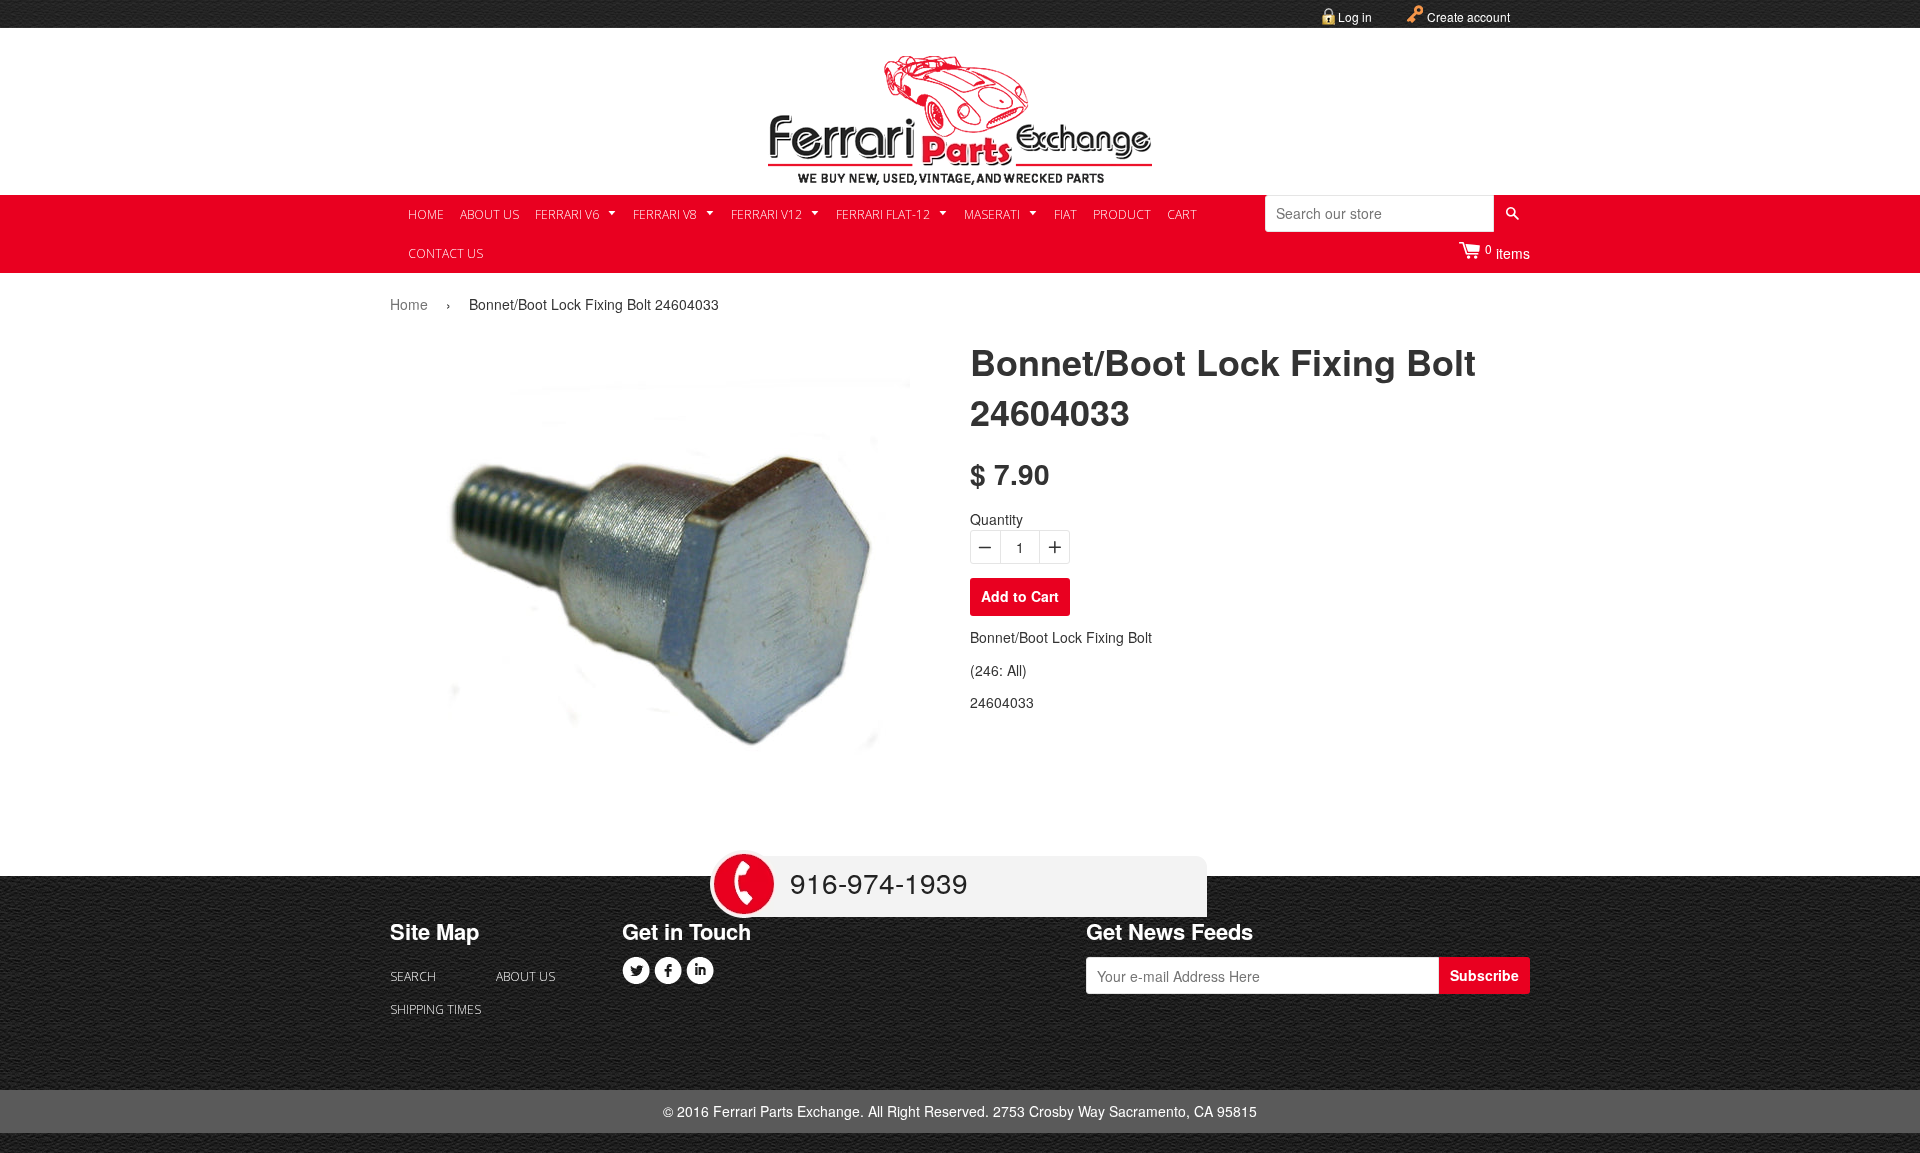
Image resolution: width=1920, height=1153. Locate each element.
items (1507, 251)
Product (1122, 214)
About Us (489, 214)
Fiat (1065, 214)
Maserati (993, 214)
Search (413, 976)
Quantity (996, 519)
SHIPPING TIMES (435, 1009)
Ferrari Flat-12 (884, 214)
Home (426, 214)
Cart (1182, 214)
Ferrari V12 (768, 214)
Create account (1468, 16)
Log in (1355, 16)
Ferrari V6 (568, 214)
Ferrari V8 (666, 214)
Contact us (445, 253)
